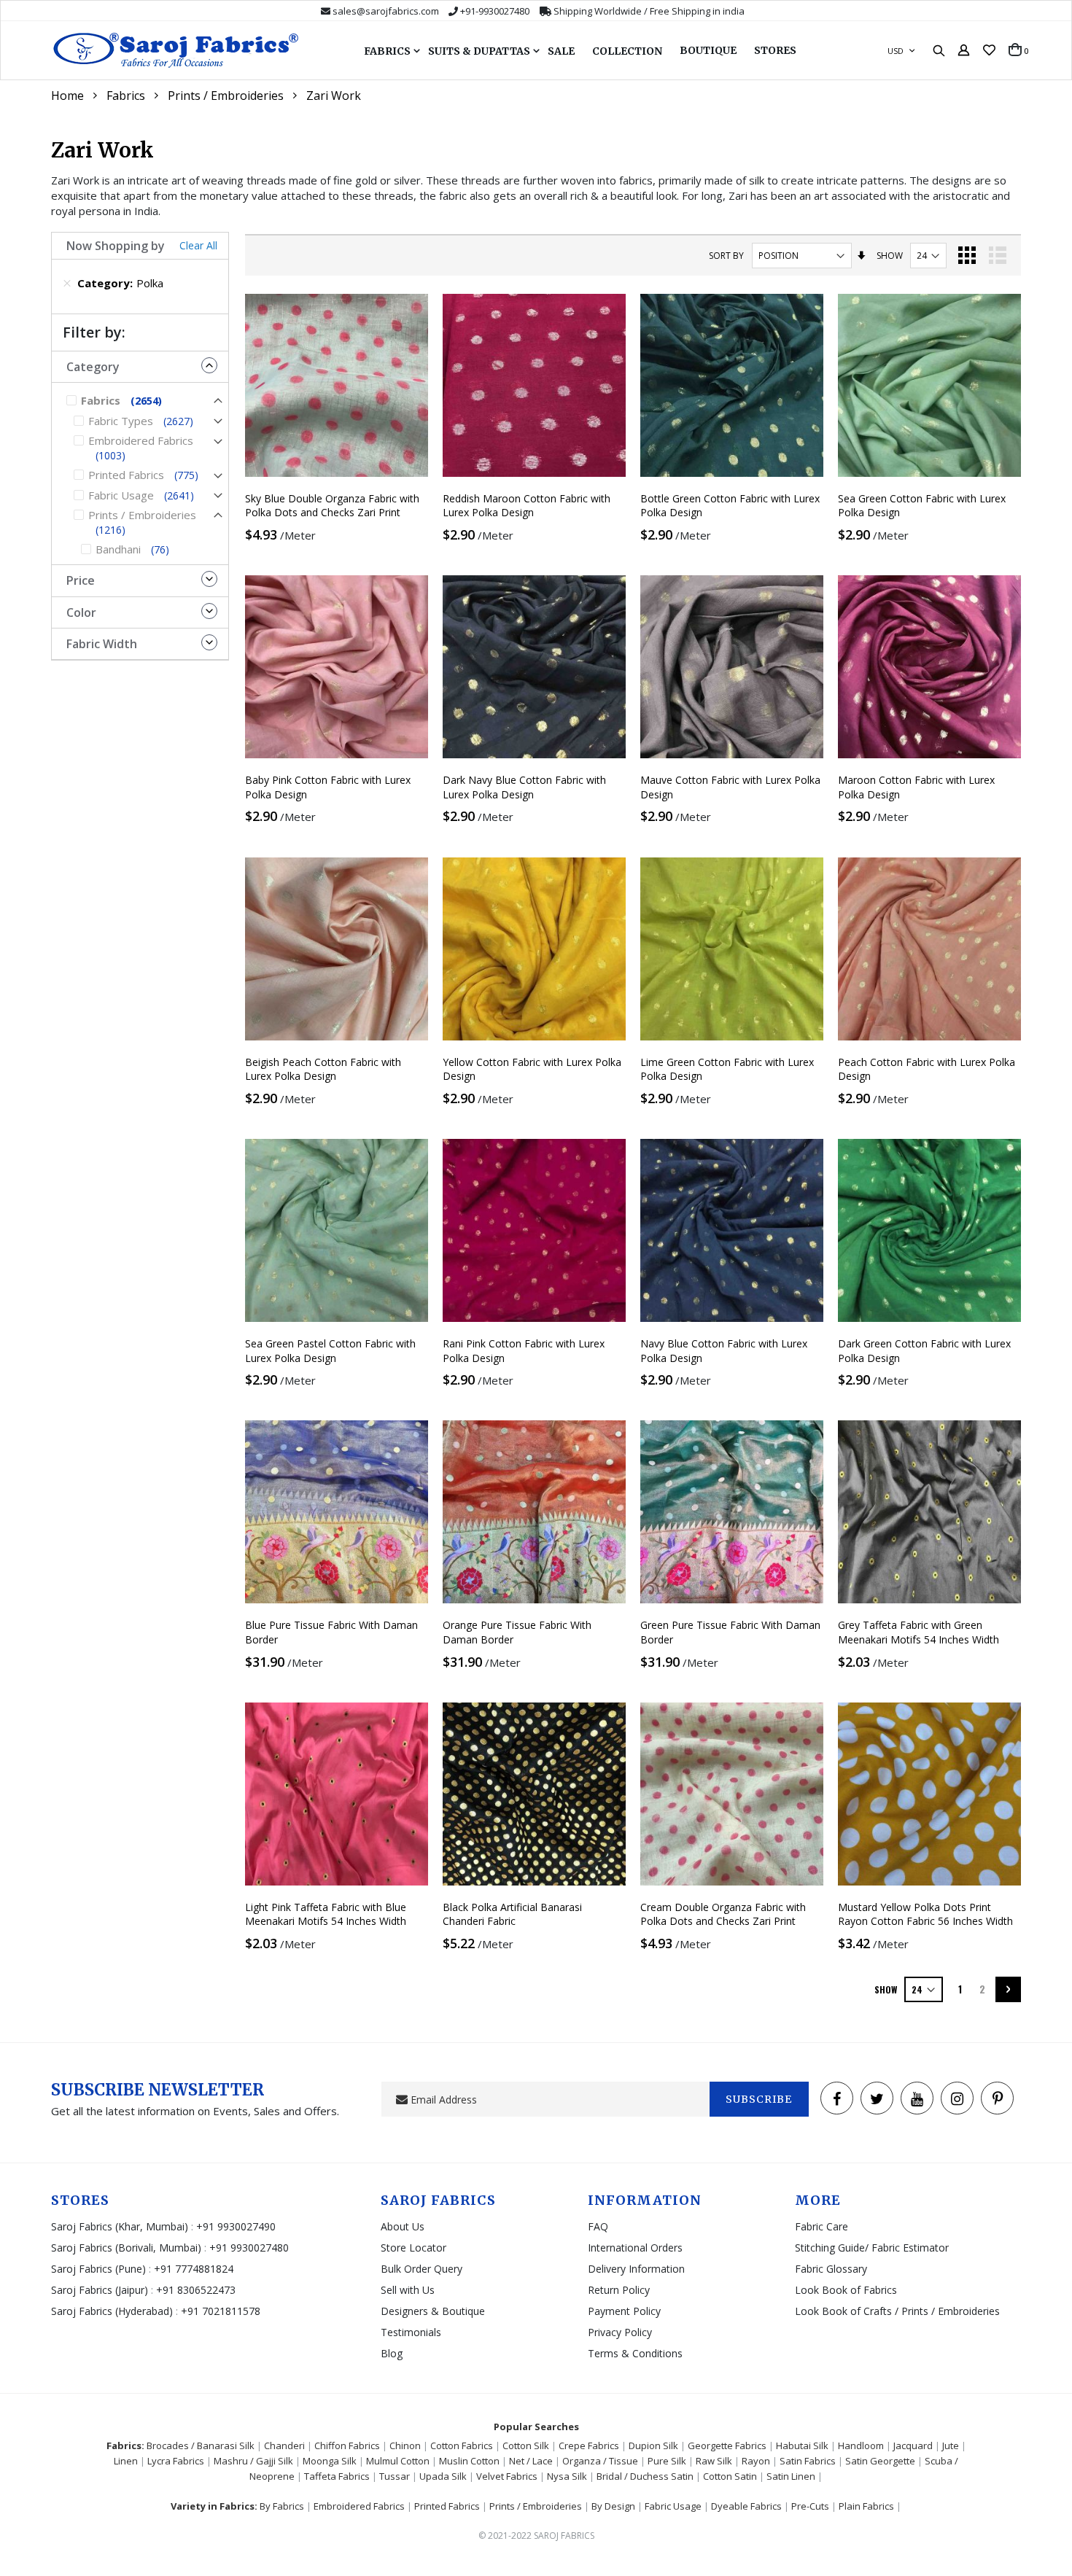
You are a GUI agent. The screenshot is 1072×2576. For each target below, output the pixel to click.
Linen (126, 2461)
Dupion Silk (653, 2445)
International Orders (635, 2248)
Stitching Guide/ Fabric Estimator (872, 2248)
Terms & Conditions (635, 2353)
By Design (613, 2506)
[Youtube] (917, 2098)
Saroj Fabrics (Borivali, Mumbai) (126, 2248)
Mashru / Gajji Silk (253, 2461)
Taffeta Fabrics (337, 2476)
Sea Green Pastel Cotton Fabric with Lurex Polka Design (330, 1351)
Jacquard (913, 2445)
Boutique (708, 50)
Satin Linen (791, 2476)
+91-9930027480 (495, 11)
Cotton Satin (730, 2476)
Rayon (756, 2461)
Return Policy (619, 2290)
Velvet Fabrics (507, 2476)
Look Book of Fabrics (846, 2290)
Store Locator (413, 2248)
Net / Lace (531, 2461)
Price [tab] (81, 580)
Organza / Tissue (600, 2461)
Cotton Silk (526, 2445)
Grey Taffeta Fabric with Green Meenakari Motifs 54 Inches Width (918, 1632)
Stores (775, 50)
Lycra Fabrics (176, 2461)
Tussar (395, 2476)
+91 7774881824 (194, 2269)
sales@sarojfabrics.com (386, 11)
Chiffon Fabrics (347, 2445)
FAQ (598, 2226)
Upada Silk (443, 2476)
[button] (989, 50)
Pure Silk (667, 2461)
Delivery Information (636, 2269)
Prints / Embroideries (226, 96)
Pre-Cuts (810, 2506)
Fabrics (126, 96)
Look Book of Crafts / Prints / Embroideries (897, 2311)
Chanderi (284, 2445)
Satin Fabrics (808, 2461)
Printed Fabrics (447, 2506)
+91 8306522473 (196, 2290)
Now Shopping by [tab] (116, 246)
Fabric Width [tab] (102, 644)
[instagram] (957, 2098)
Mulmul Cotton (398, 2461)
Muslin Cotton (469, 2461)
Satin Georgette (880, 2461)
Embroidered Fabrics (359, 2506)
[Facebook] (837, 2098)
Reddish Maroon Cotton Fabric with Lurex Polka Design (527, 506)
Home (67, 96)
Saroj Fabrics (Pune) (98, 2269)
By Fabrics (282, 2506)
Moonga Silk (330, 2461)
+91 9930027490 (236, 2226)
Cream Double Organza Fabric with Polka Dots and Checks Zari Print (723, 1914)
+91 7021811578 (221, 2311)
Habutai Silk (802, 2445)
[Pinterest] (997, 2098)
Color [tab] (81, 612)
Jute (951, 2445)
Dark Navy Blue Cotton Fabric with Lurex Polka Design (524, 787)
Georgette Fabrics (727, 2445)
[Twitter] (877, 2098)
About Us (403, 2226)
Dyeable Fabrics (746, 2506)
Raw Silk (714, 2461)
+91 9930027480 (249, 2248)
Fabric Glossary (831, 2269)
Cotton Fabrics (462, 2445)
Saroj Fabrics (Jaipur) (101, 2290)
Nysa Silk (567, 2476)
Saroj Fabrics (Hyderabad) (113, 2311)
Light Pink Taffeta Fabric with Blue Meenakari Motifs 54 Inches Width (326, 1914)
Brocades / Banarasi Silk (201, 2445)
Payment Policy (624, 2311)
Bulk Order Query (422, 2269)
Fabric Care (822, 2226)
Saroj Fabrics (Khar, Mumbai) (120, 2226)
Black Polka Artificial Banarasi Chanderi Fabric (512, 1914)
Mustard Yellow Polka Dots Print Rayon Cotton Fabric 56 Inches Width (925, 1914)
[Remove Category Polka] (67, 283)
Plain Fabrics (866, 2506)
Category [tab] (93, 367)
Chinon (405, 2445)
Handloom (861, 2445)
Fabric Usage (673, 2506)
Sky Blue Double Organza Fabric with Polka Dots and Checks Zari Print (332, 506)
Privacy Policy (620, 2332)
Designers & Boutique (433, 2311)
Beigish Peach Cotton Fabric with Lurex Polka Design (323, 1069)
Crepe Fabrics (589, 2445)
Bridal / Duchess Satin (645, 2476)
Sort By (726, 256)
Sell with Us (408, 2290)
